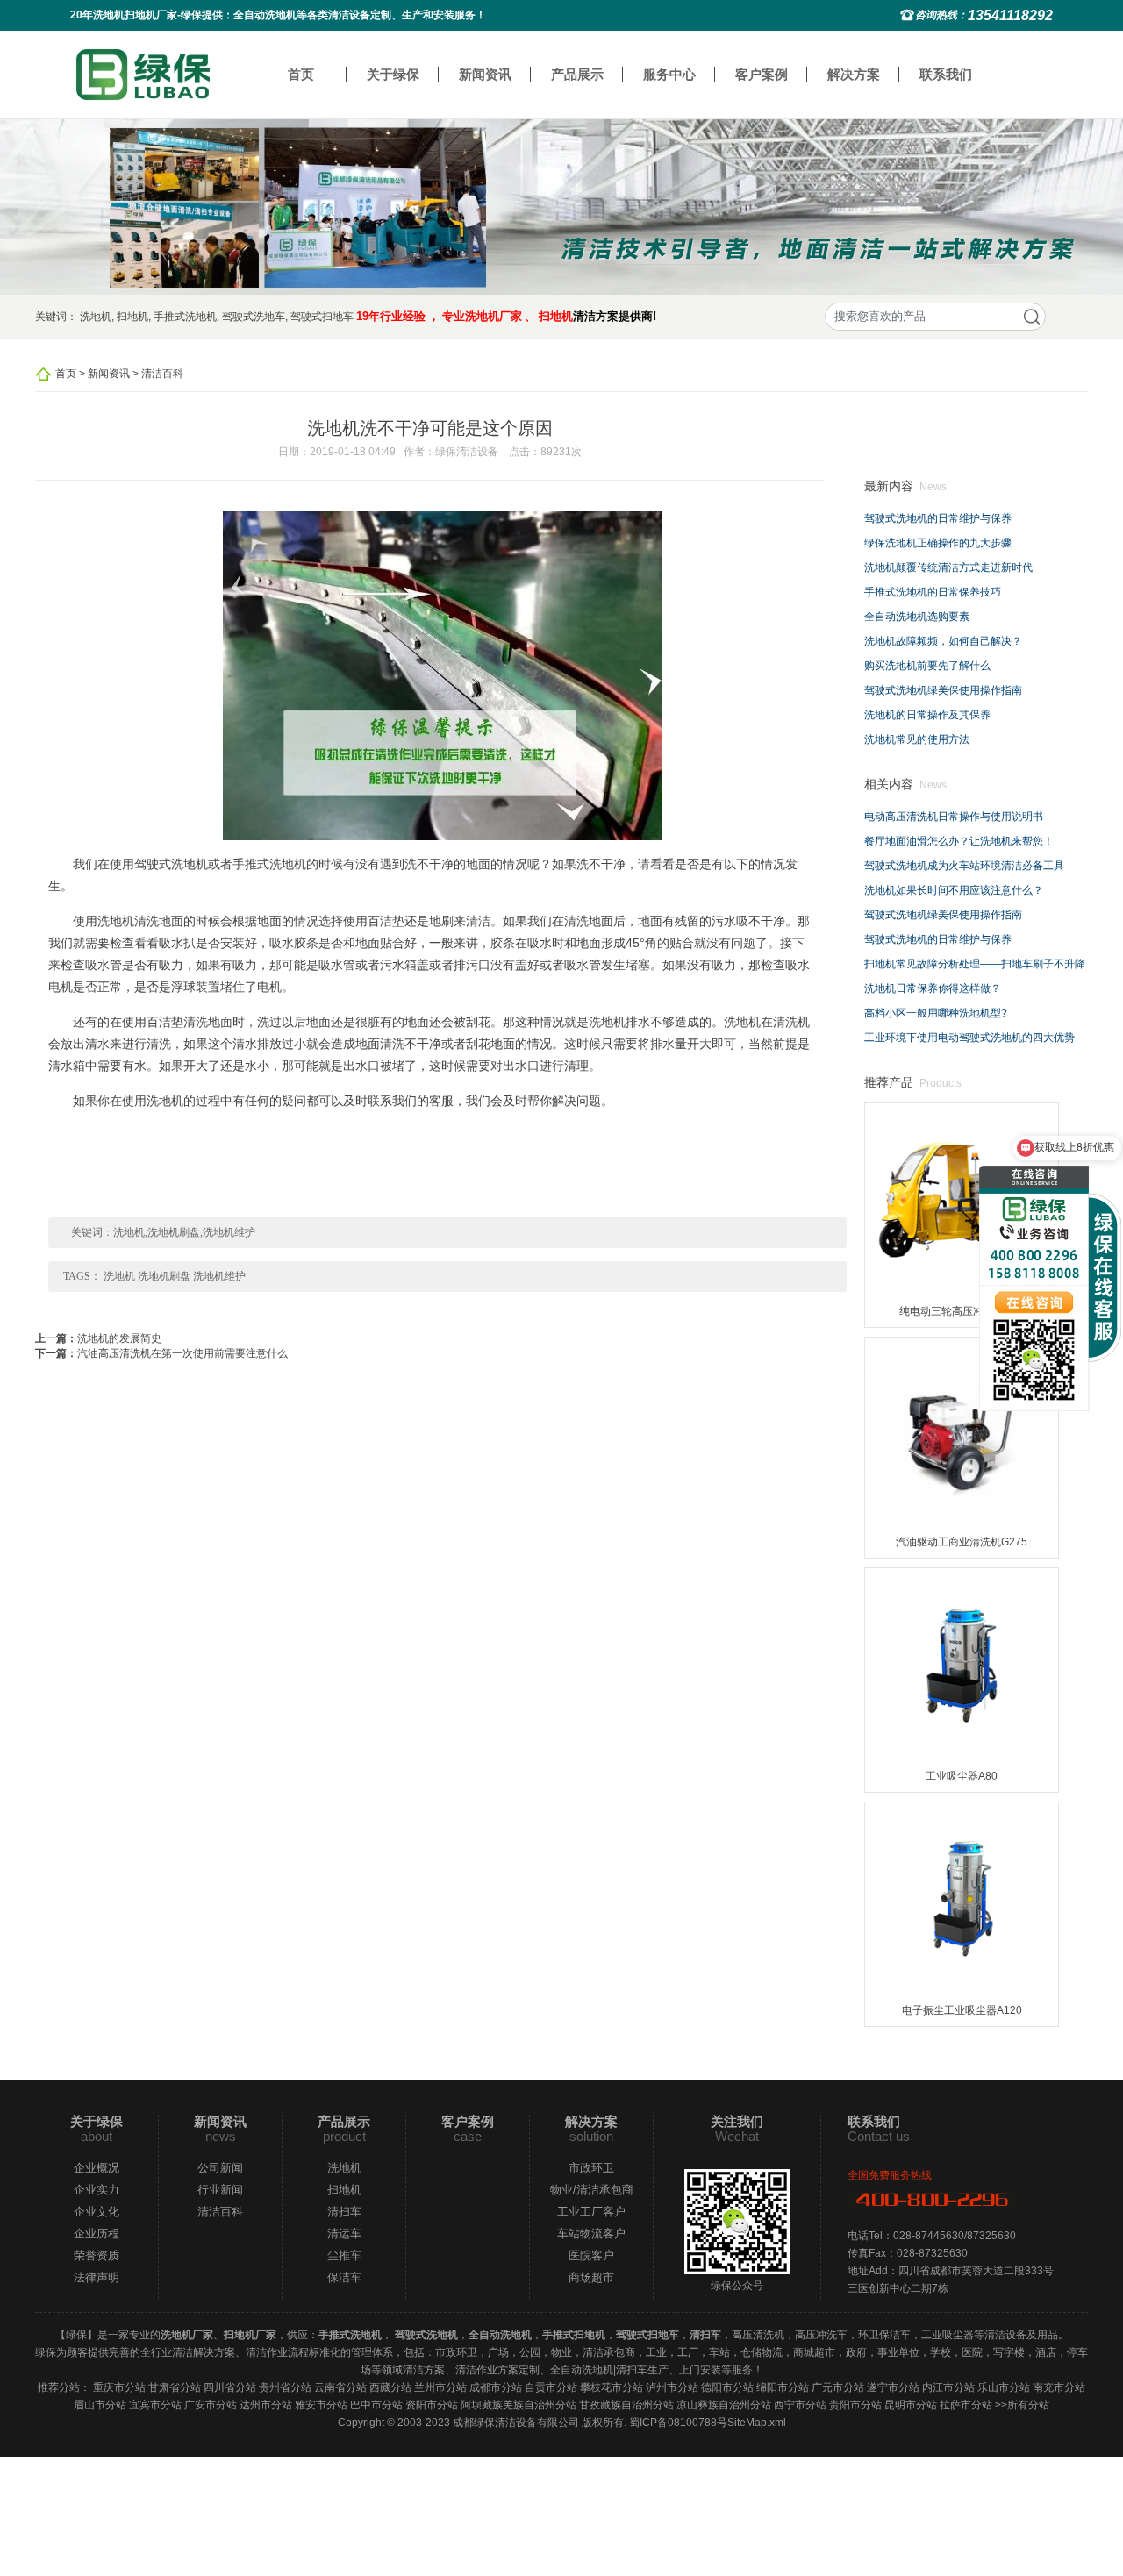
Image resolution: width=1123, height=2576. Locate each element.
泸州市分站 (672, 2387)
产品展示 (577, 74)
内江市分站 (948, 2387)
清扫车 (344, 2212)
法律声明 (97, 2277)
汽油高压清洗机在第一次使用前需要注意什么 (182, 1353)
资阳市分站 (432, 2405)
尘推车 (344, 2255)
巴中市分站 (376, 2405)
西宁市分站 (800, 2405)
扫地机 (132, 317)
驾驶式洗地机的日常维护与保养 (938, 518)
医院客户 (591, 2255)
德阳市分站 (727, 2387)
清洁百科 (162, 374)
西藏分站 (390, 2387)
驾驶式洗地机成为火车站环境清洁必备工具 (964, 866)
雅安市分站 (321, 2405)
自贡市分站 (551, 2387)
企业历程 (97, 2233)
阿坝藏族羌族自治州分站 (519, 2405)
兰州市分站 (440, 2387)
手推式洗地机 (185, 317)
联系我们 (946, 74)
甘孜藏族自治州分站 (626, 2405)
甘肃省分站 (175, 2387)
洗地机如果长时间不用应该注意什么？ (954, 890)
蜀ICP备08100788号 (678, 2423)
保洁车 (344, 2277)
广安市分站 (211, 2405)
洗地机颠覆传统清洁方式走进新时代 (948, 567)
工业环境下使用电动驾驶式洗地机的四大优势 (969, 1038)
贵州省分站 (285, 2387)
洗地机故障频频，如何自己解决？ (943, 641)
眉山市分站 (100, 2405)
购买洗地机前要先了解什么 (927, 666)
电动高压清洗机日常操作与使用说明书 (954, 817)
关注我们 (737, 2121)
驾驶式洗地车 (254, 317)
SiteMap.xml (757, 2423)
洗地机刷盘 (164, 1276)
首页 (301, 74)
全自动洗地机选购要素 (917, 617)
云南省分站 (340, 2387)
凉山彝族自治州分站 (724, 2405)
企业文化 (97, 2212)
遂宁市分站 (893, 2387)
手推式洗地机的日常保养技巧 (933, 592)
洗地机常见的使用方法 (917, 739)
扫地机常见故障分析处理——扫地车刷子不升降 (975, 964)
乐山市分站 (1004, 2387)
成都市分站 (496, 2387)
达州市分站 (266, 2405)
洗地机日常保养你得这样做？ (933, 988)
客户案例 (762, 74)
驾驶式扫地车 (322, 317)
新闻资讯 (485, 74)
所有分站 (1028, 2405)
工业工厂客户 (591, 2212)
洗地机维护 (219, 1276)
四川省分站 (230, 2387)
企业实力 (97, 2190)
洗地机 (96, 317)
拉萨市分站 (966, 2405)
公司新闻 (220, 2168)
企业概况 (97, 2168)
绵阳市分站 (783, 2387)
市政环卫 (591, 2168)
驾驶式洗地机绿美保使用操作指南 (943, 690)
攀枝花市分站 (612, 2387)
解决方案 (854, 74)
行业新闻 (220, 2190)
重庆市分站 (119, 2387)
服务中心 (669, 74)
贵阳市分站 (855, 2405)
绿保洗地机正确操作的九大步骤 (938, 543)
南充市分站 (1059, 2387)
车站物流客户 (591, 2233)
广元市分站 (838, 2387)
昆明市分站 (911, 2405)
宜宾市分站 (155, 2405)
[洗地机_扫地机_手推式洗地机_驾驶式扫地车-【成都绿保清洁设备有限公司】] (143, 74)
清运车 (344, 2233)
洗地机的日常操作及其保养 (927, 715)
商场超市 (591, 2277)
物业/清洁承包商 (592, 2190)
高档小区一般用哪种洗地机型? (936, 1013)
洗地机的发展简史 (119, 1338)
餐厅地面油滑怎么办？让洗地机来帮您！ (959, 841)
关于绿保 (393, 74)
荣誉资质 (97, 2255)
